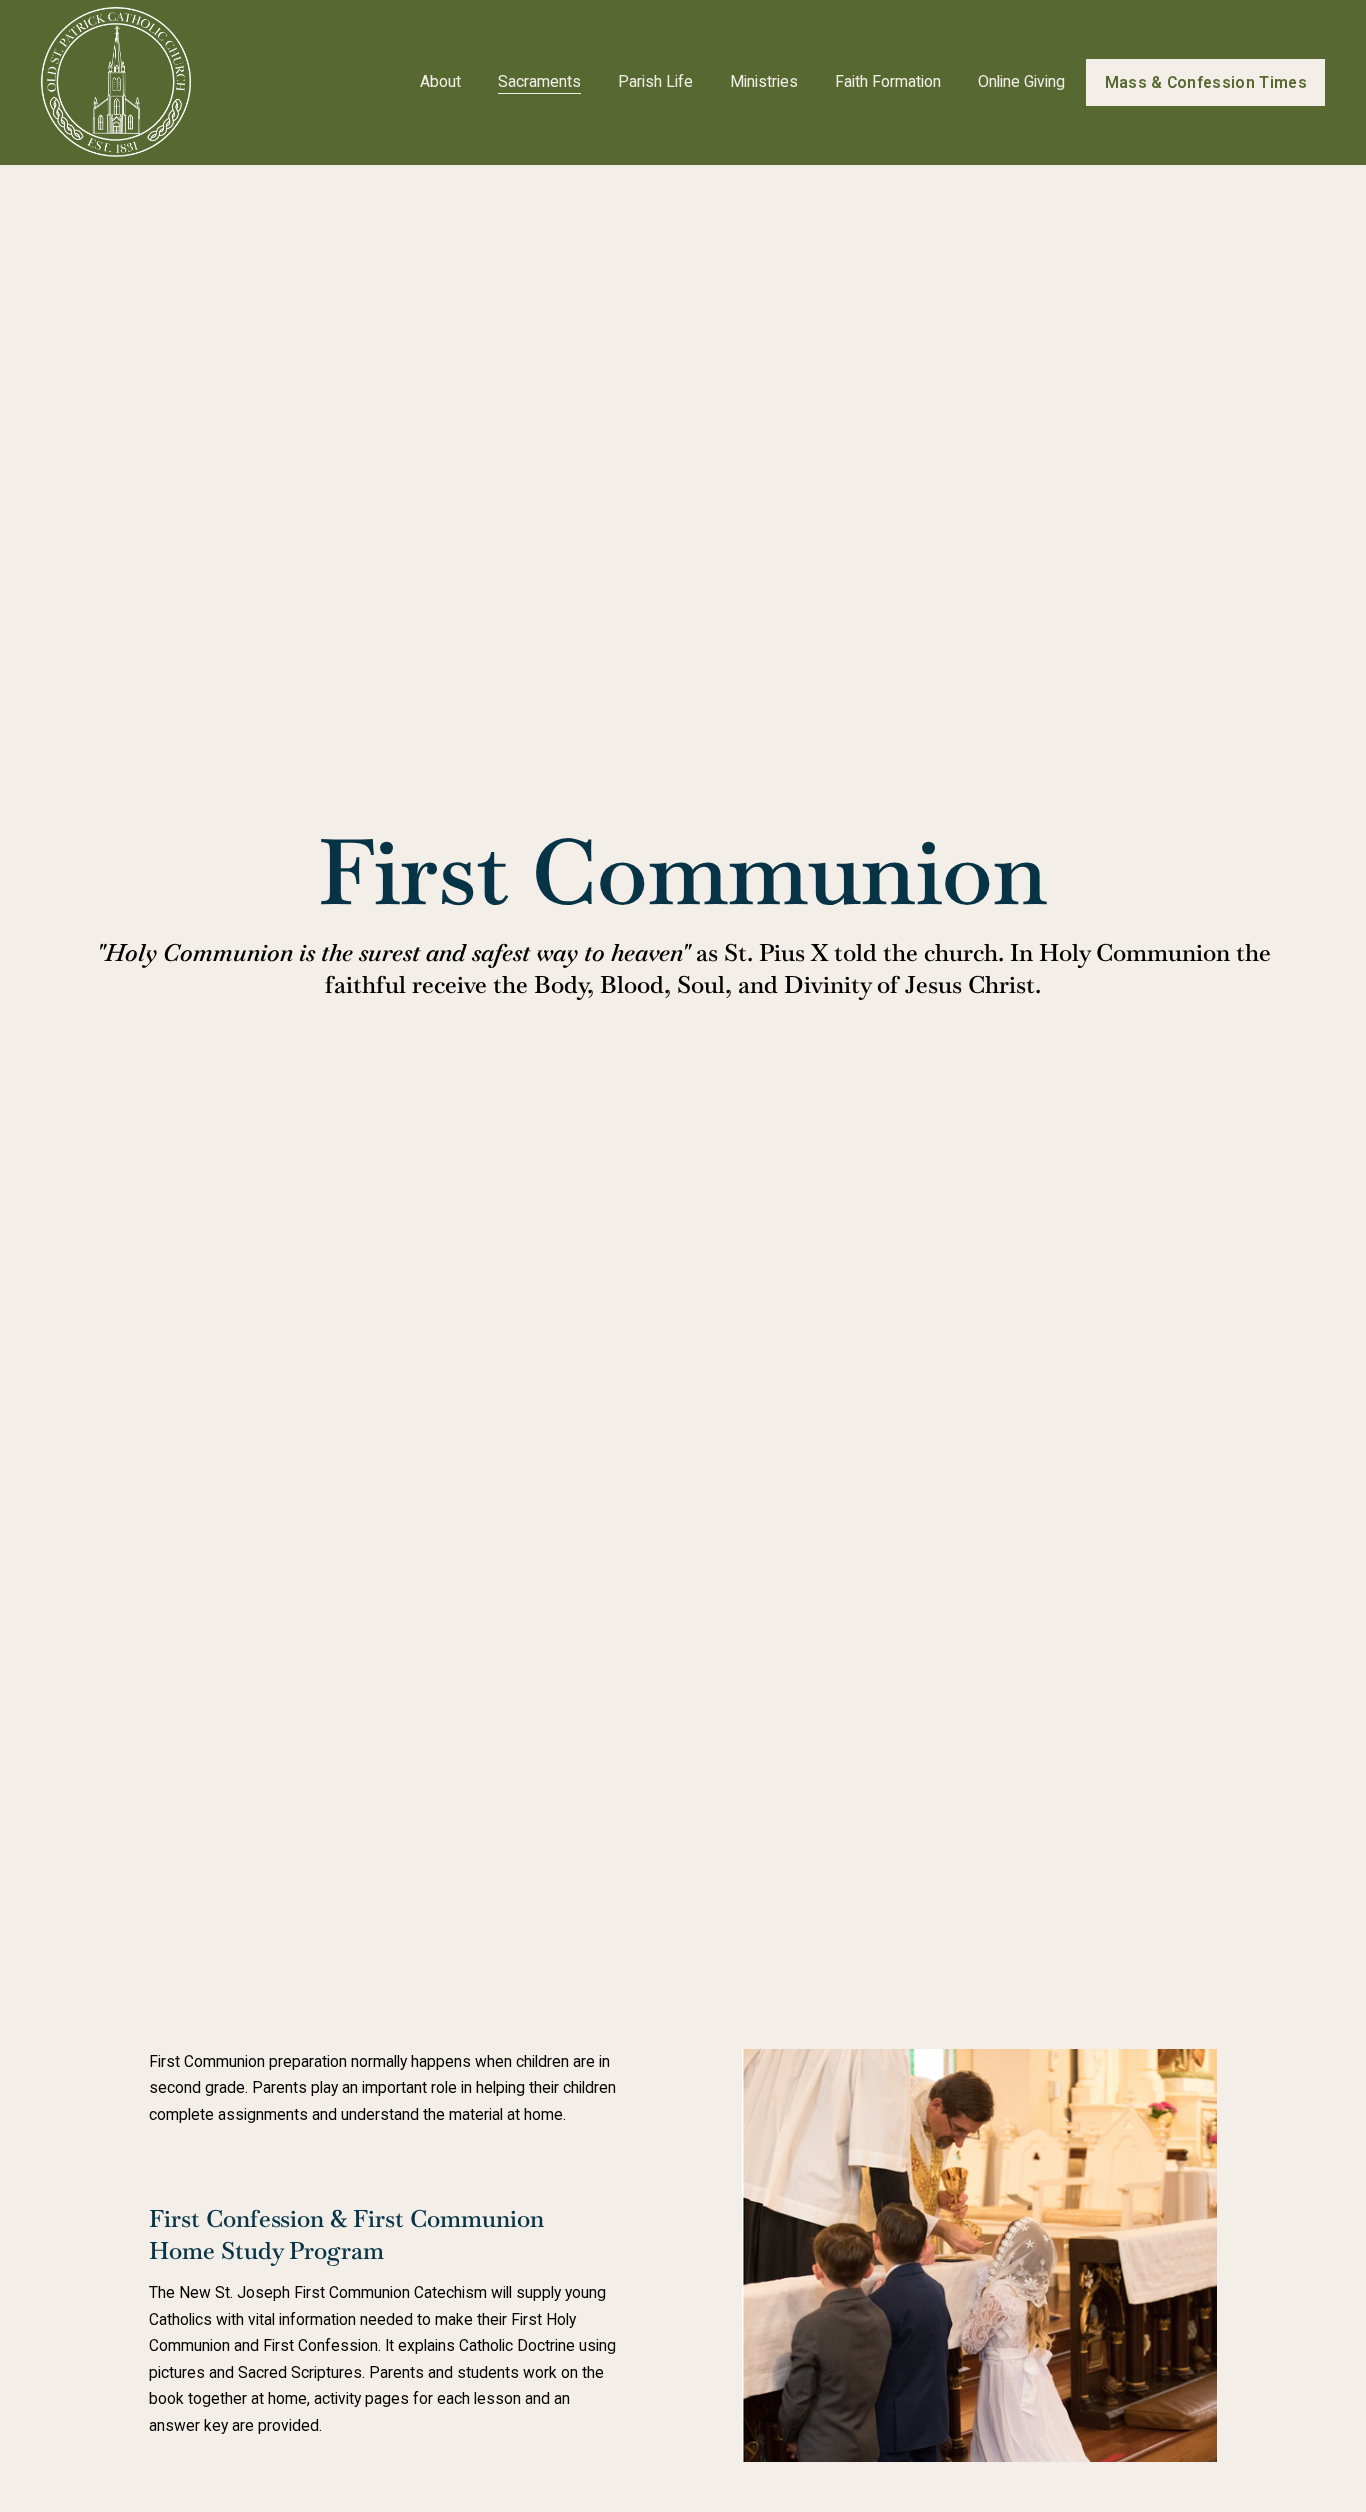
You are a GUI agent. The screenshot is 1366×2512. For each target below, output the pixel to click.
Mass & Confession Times (1206, 82)
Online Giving (1021, 81)
